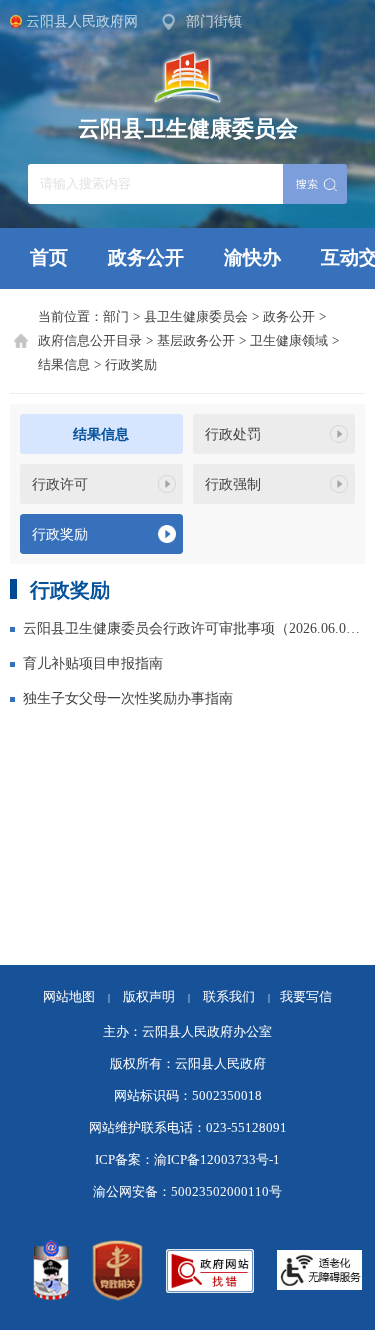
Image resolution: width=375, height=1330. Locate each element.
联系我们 (236, 997)
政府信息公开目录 (90, 341)
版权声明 (149, 997)
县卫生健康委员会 (196, 317)
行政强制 (233, 484)
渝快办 (252, 257)
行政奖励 (131, 365)
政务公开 (146, 257)
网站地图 (69, 997)
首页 (49, 257)
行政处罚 (233, 434)
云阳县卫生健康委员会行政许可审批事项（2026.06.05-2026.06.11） (194, 628)
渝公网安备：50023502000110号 (187, 1192)
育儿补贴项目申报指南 (93, 663)
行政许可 (60, 484)
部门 (116, 317)
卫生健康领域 (289, 341)
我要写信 (306, 997)
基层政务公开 (196, 341)
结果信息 (64, 365)
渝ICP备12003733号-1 (217, 1160)
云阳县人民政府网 (82, 21)
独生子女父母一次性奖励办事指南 (128, 698)
